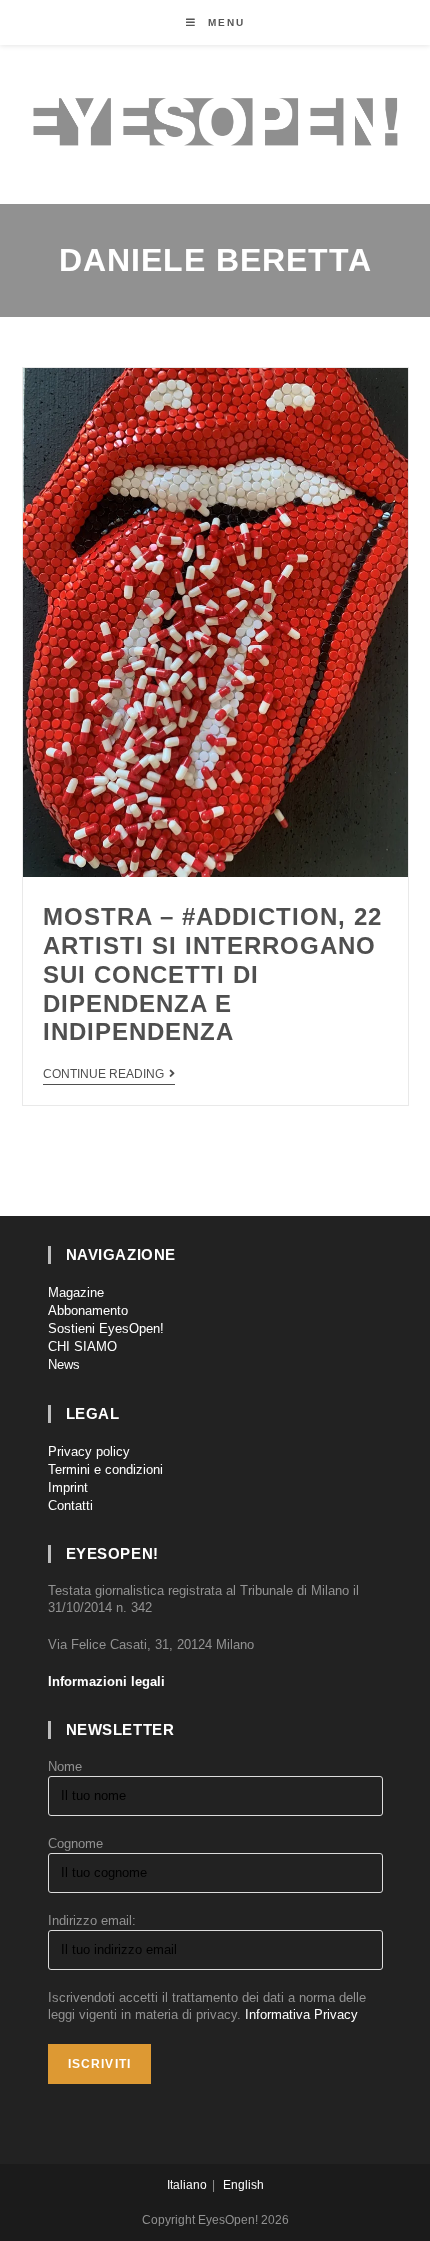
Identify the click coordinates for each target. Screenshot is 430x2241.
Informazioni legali (106, 1681)
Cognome (75, 1843)
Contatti (70, 1505)
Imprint (68, 1487)
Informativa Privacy (301, 2014)
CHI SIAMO (82, 1346)
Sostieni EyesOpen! (106, 1328)
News (64, 1364)
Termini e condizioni (105, 1469)
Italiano (187, 2185)
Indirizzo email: (92, 1920)
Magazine (76, 1292)
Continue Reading (103, 1074)
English (243, 2185)
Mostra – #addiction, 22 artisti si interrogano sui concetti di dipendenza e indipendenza (212, 974)
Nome (65, 1766)
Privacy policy (89, 1451)
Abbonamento (88, 1310)
